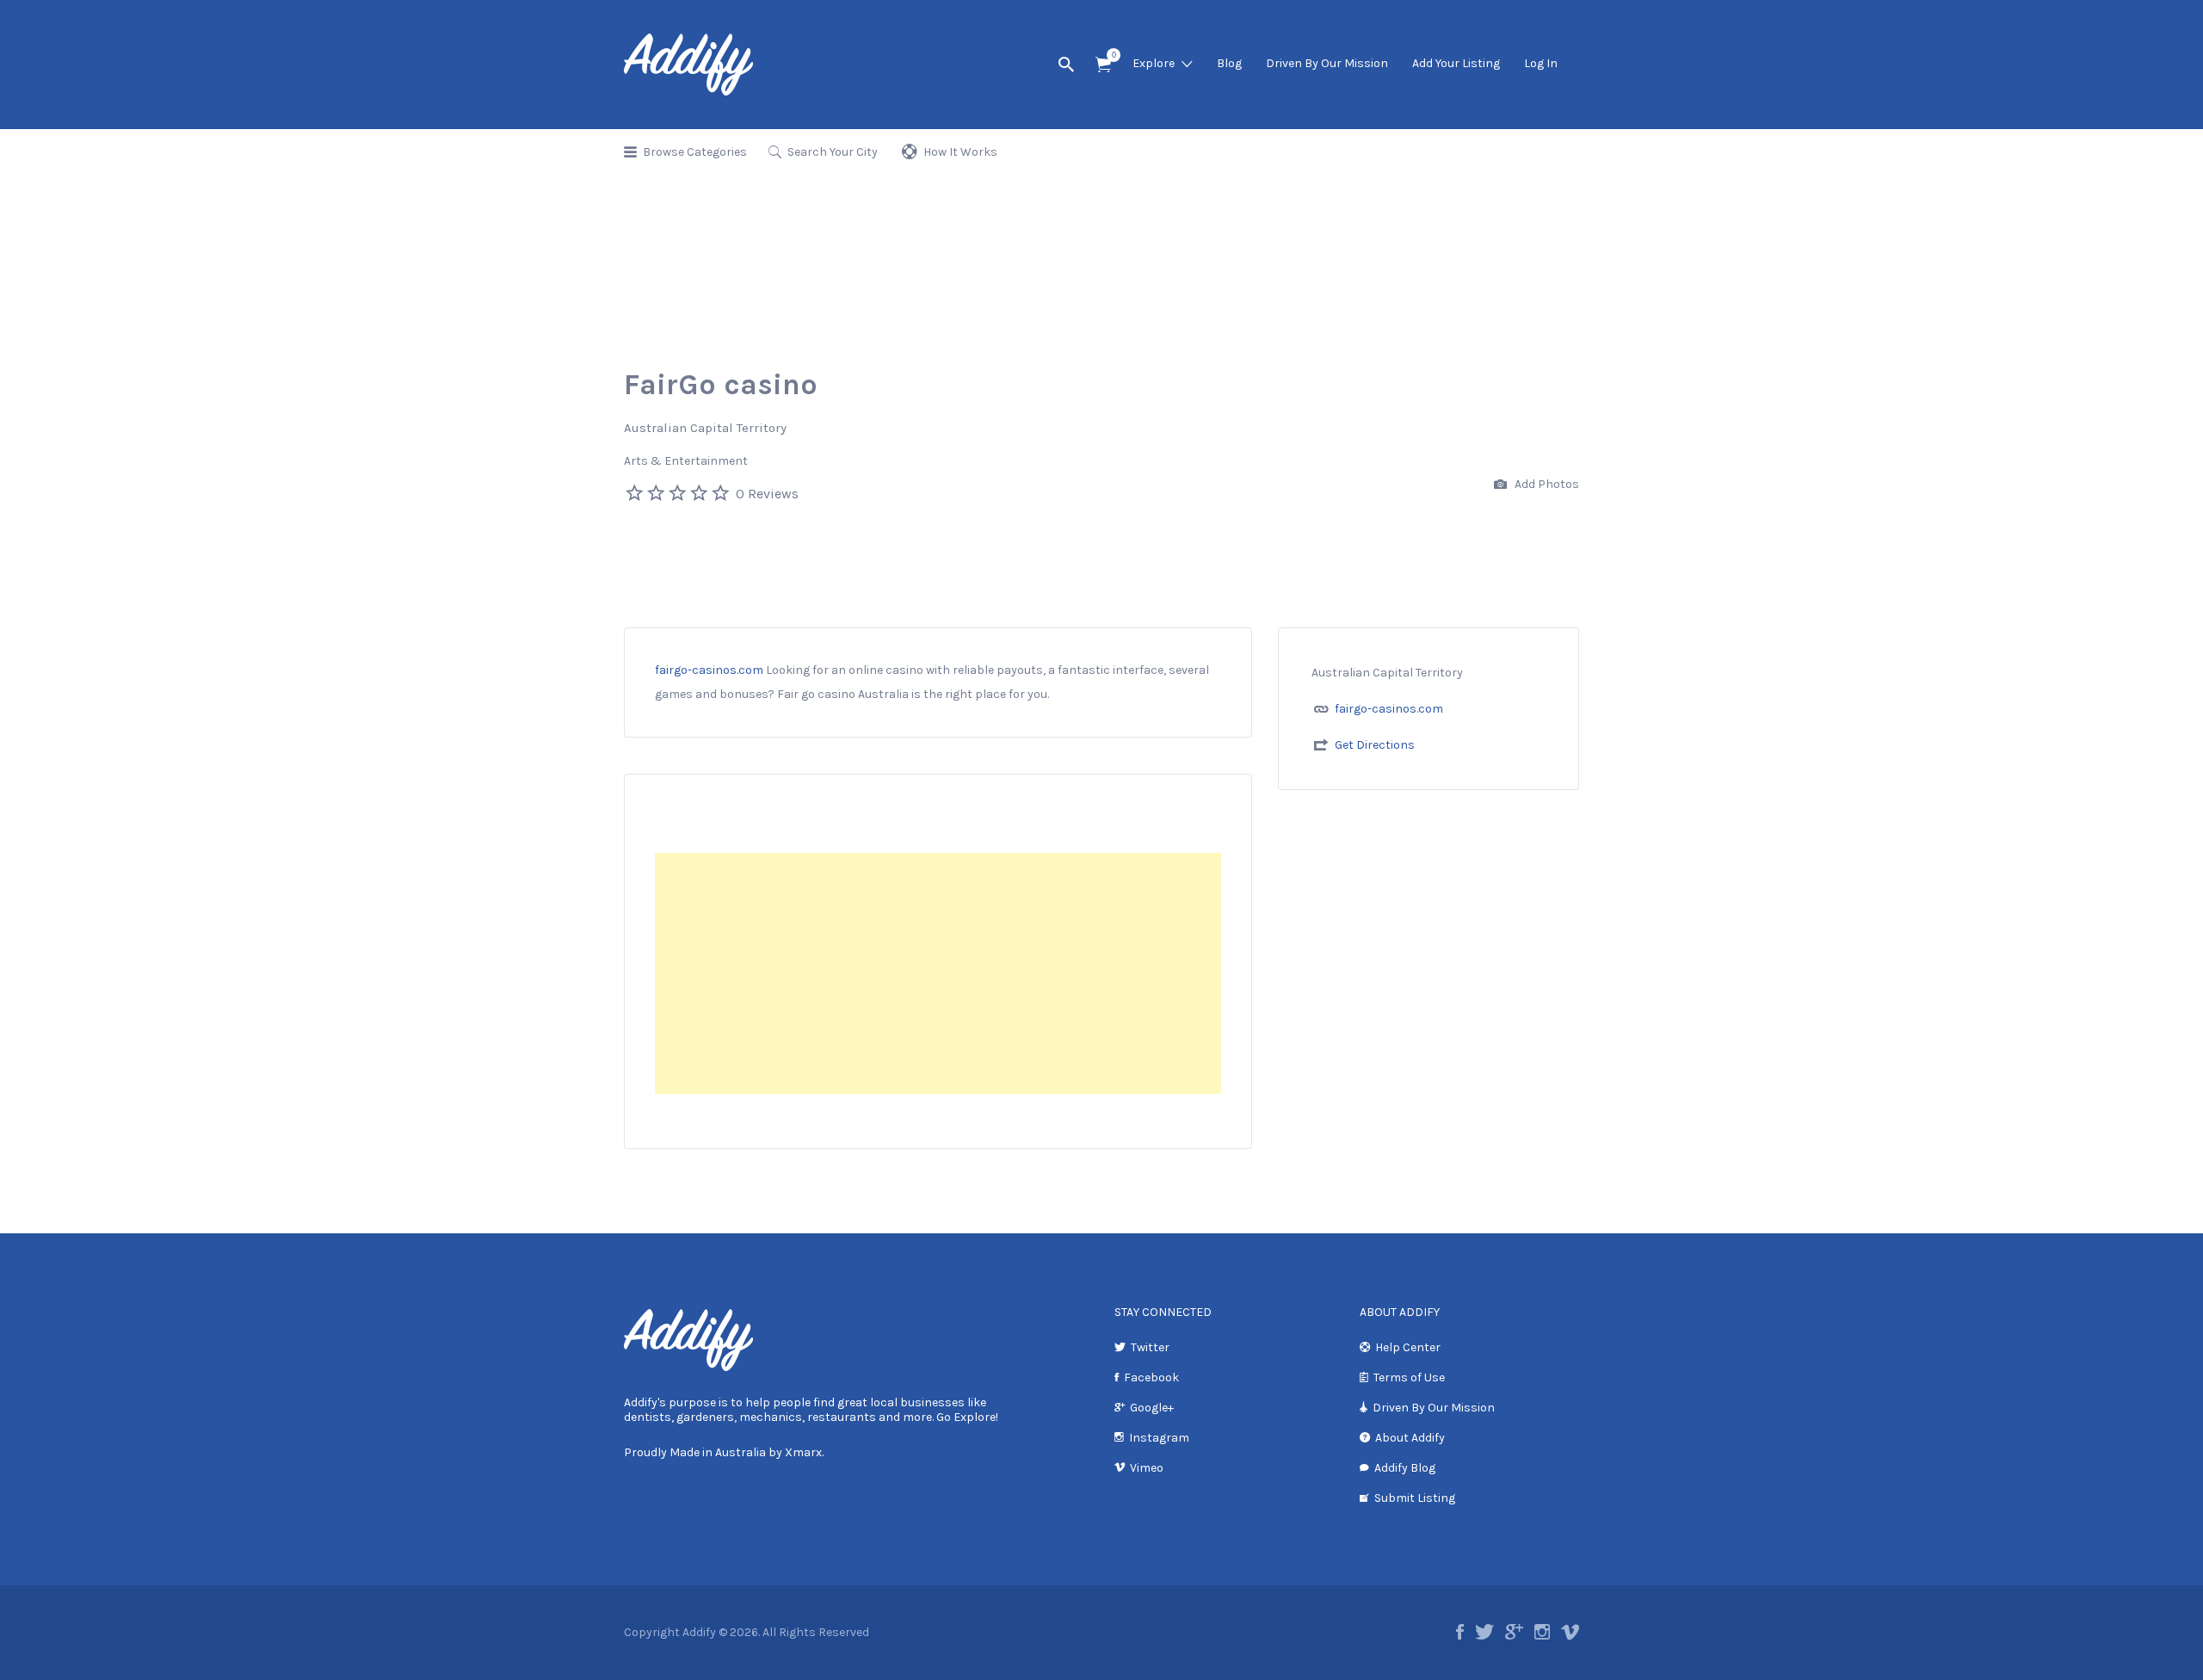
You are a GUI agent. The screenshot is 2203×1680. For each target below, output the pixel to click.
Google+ (1152, 1408)
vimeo (1570, 1632)
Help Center (1408, 1347)
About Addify (1410, 1438)
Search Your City (833, 152)
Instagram (1159, 1438)
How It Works (960, 152)
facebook (1460, 1632)
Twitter (1150, 1347)
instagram (1542, 1632)
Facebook (1151, 1377)
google (1514, 1632)
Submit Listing (1415, 1498)
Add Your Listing (1456, 63)
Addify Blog (1405, 1468)
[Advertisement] (938, 973)
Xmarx (803, 1452)
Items (1103, 65)
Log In (1541, 63)
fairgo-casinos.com (709, 670)
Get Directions (1375, 745)
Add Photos (1546, 484)
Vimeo (1147, 1468)
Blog (1229, 63)
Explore (1154, 63)
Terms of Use (1409, 1377)
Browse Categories (695, 152)
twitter (1484, 1632)
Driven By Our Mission (1327, 63)
